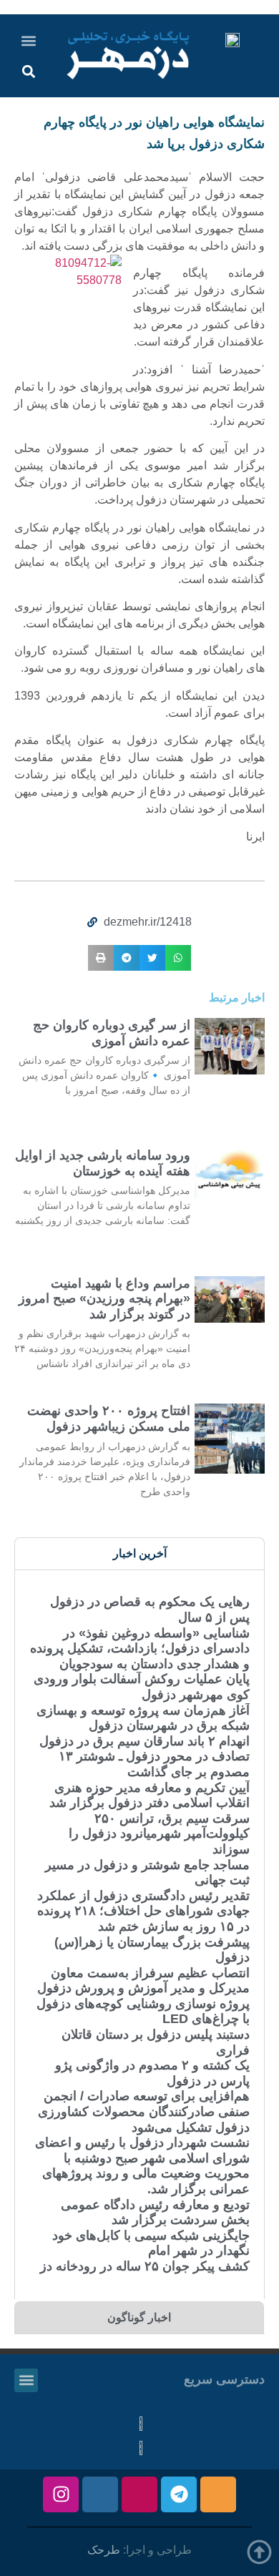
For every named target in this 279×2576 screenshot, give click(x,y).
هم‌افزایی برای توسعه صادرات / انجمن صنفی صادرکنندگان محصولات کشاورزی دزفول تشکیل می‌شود (144, 2111)
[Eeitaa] (218, 2494)
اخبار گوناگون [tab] (139, 2317)
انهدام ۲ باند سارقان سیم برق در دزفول (145, 1741)
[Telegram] (179, 2494)
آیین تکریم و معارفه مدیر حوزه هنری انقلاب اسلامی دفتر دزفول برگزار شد (150, 1796)
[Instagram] (61, 2494)
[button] (29, 40)
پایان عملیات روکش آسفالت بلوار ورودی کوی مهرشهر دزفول (142, 1687)
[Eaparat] (139, 2494)
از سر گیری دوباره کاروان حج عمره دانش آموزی (112, 1033)
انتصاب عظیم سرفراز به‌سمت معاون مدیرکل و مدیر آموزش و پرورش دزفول (143, 1981)
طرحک (104, 2550)
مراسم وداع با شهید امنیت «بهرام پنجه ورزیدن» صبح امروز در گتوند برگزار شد (104, 1299)
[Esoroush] (100, 2494)
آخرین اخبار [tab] (140, 1553)
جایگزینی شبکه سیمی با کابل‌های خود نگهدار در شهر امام (151, 2243)
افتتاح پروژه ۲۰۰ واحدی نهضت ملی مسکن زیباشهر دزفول (109, 1419)
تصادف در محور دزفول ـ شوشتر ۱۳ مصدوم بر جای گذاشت (154, 1764)
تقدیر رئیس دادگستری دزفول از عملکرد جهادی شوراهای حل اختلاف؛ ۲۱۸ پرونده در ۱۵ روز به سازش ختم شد (143, 1911)
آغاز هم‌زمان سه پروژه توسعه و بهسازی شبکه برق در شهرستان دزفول (143, 1718)
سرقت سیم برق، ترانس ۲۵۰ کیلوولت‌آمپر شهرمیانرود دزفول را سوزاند (159, 1834)
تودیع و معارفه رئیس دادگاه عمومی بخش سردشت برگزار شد (155, 2213)
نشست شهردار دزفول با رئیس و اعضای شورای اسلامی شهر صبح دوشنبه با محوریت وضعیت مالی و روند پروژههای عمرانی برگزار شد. (142, 2166)
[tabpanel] (139, 1934)
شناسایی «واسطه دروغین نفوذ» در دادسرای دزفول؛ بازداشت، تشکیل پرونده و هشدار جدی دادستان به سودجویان (140, 1649)
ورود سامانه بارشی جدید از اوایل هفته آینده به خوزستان (103, 1163)
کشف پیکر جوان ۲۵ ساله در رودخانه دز (145, 2266)
